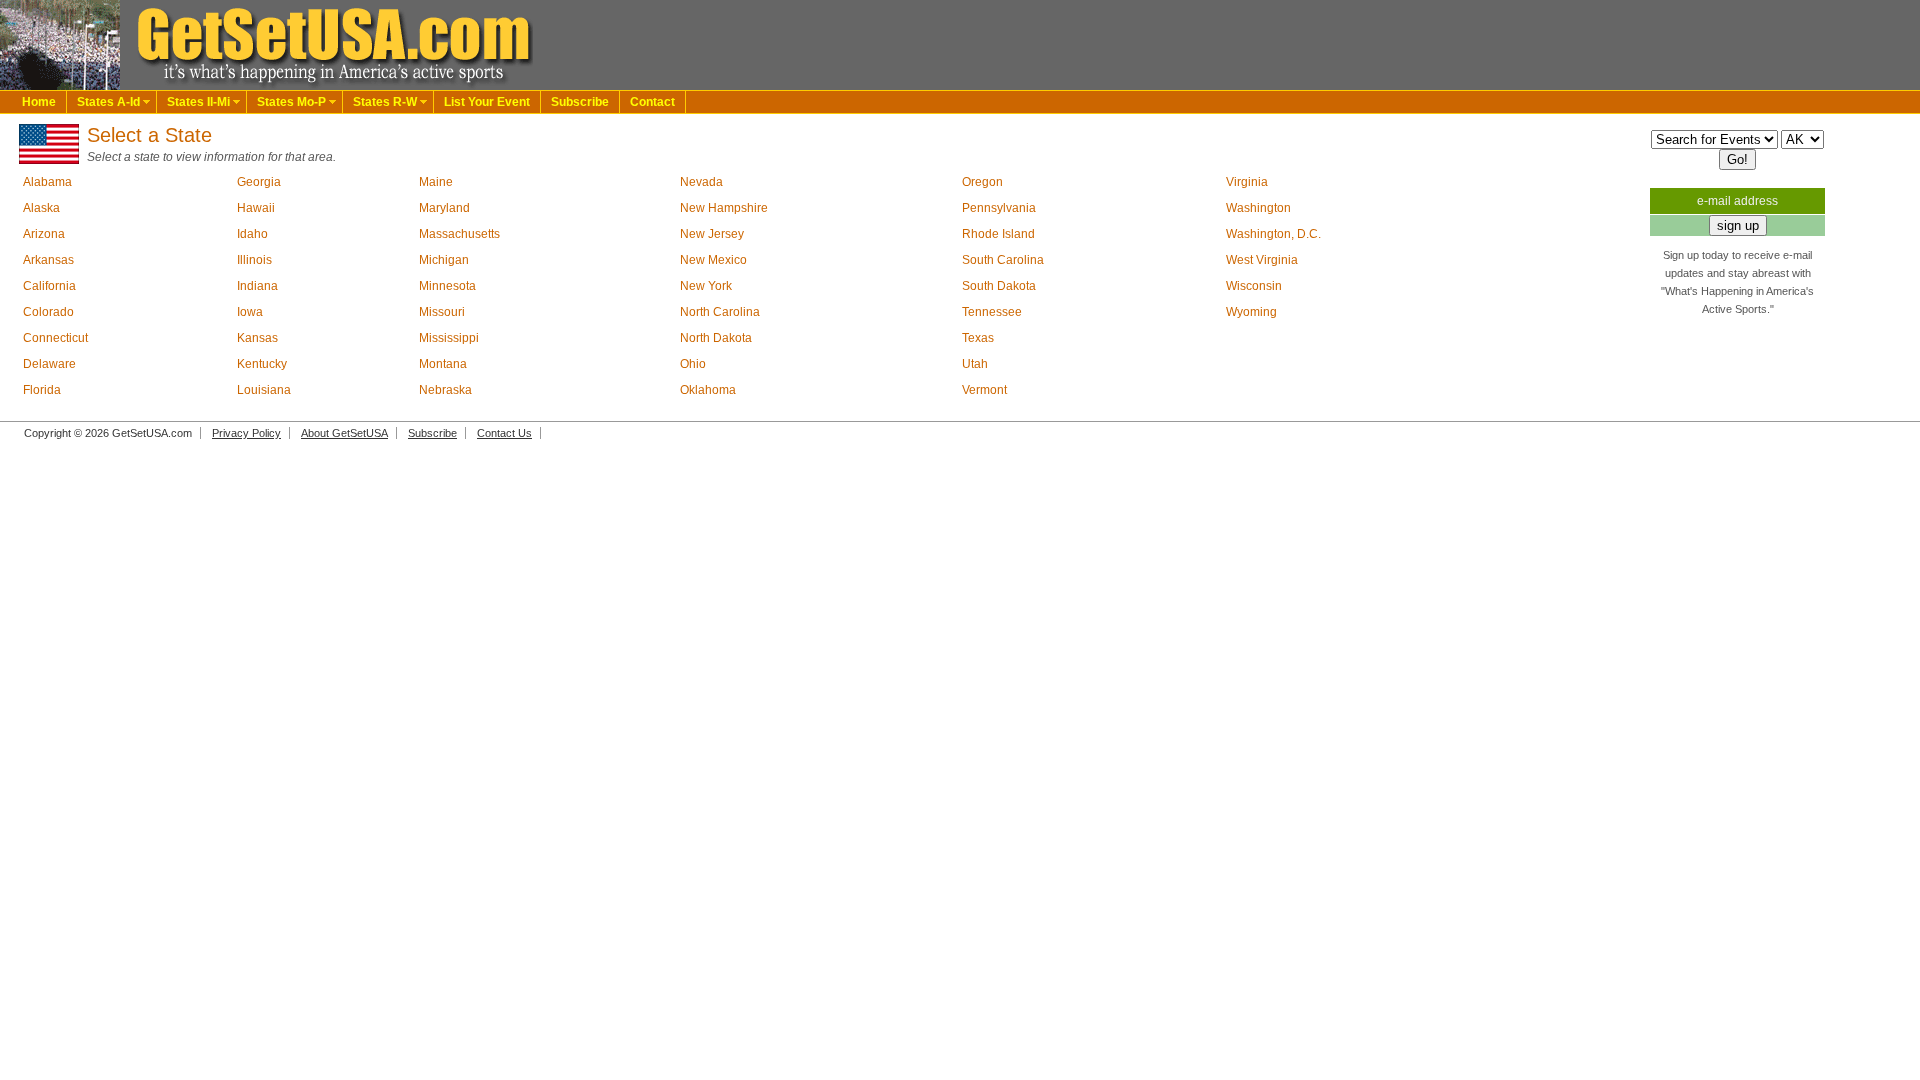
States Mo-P (291, 102)
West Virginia (1262, 260)
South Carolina (1003, 260)
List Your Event (487, 102)
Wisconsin (1254, 286)
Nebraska (445, 390)
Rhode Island (998, 234)
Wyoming (1251, 312)
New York (706, 286)
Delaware (49, 364)
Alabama (47, 182)
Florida (42, 390)
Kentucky (262, 364)
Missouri (442, 312)
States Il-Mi (198, 102)
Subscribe (580, 102)
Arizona (44, 234)
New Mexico (713, 260)
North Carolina (720, 312)
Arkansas (48, 260)
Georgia (259, 182)
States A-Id (108, 102)
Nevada (701, 182)
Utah (975, 364)
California (49, 286)
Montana (443, 364)
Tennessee (992, 312)
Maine (436, 182)
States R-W (385, 102)
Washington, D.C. (1273, 234)
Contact (652, 102)
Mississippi (449, 338)
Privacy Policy (246, 433)
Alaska (41, 208)
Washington (1258, 208)
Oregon (982, 182)
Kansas (257, 338)
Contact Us (504, 433)
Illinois (254, 260)
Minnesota (447, 286)
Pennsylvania (999, 208)
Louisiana (264, 390)
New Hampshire (724, 208)
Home (39, 102)
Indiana (257, 286)
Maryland (444, 208)
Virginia (1247, 182)
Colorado (48, 312)
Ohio (693, 364)
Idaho (252, 234)
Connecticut (55, 338)
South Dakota (999, 286)
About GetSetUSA (344, 433)
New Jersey (712, 234)
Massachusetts (459, 234)
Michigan (444, 260)
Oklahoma (708, 390)
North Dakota (716, 338)
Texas (978, 338)
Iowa (250, 312)
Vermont (984, 390)
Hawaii (256, 208)
